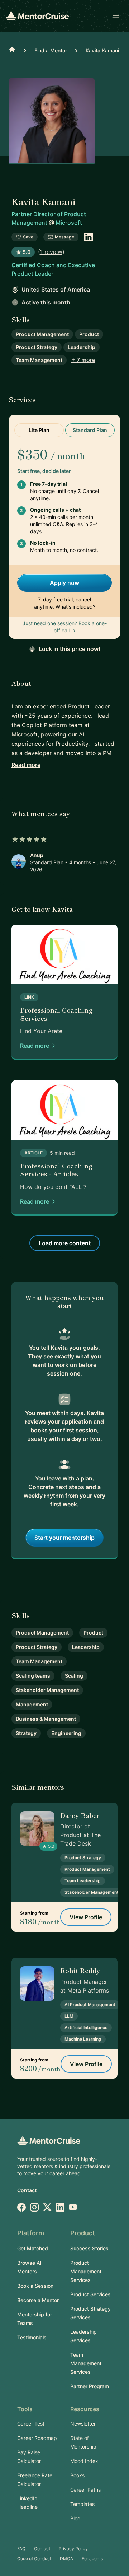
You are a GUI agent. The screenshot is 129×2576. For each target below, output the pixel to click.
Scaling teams (33, 1676)
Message (64, 237)
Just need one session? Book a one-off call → (65, 627)
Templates (82, 2504)
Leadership (82, 347)
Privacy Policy (73, 2549)
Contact (27, 2190)
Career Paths (85, 2490)
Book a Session (35, 2286)
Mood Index (84, 2461)
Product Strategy (37, 347)
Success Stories (89, 2248)
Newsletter (83, 2424)
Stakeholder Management (47, 1690)
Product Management (42, 334)
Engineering (66, 1733)
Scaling (74, 1676)
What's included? (75, 607)
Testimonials (32, 2337)
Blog (75, 2518)
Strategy (26, 1733)
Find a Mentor (51, 50)
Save (28, 237)
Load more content (65, 1243)
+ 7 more (83, 360)
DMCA (66, 2559)
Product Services (90, 2294)
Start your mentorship (64, 1538)
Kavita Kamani (102, 50)
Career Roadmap (37, 2438)
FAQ (21, 2549)
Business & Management (46, 1719)
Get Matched (33, 2248)
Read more (26, 765)
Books (77, 2475)
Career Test (31, 2424)
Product (89, 334)
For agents (92, 2559)
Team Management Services (86, 2363)
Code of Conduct (34, 2559)
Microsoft (69, 223)
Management (32, 1704)
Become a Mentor (38, 2300)
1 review (51, 252)
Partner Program (90, 2386)
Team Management (39, 360)
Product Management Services (86, 2271)
